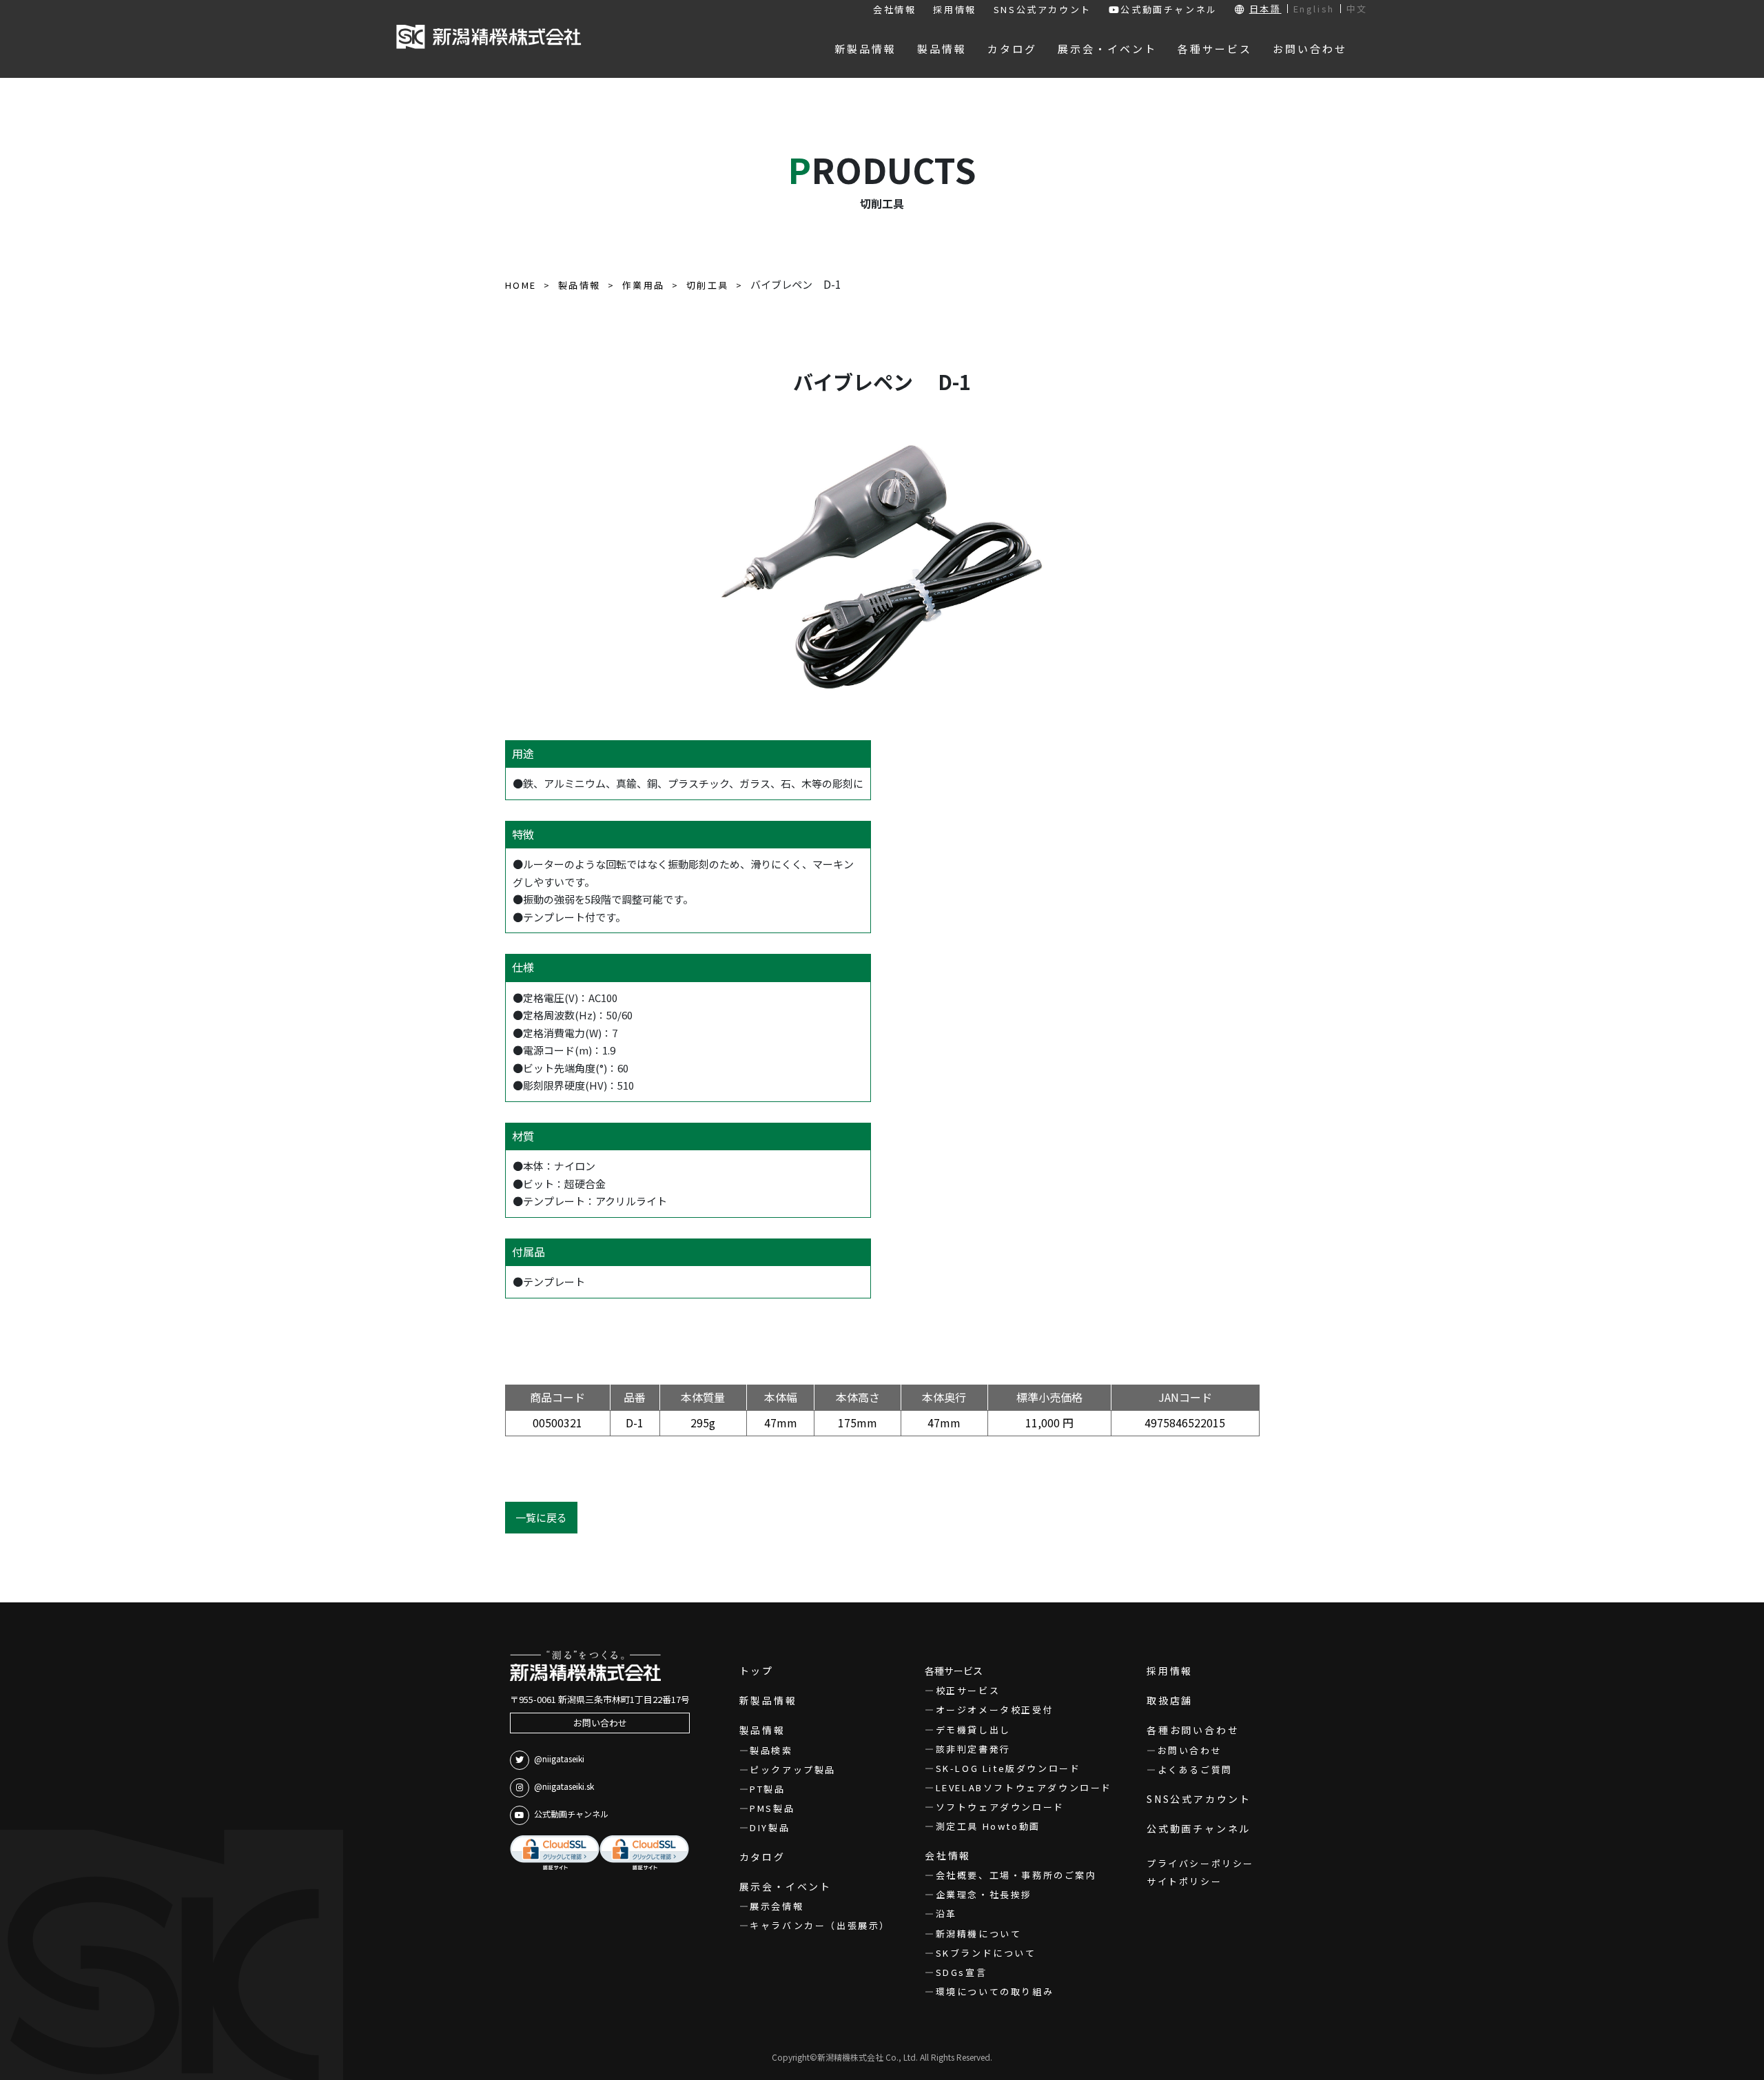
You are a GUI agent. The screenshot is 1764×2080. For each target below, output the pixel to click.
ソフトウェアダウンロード (1000, 1807)
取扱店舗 (1170, 1700)
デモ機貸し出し (973, 1730)
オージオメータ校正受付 (995, 1710)
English (1314, 9)
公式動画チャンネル (1169, 9)
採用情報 (954, 9)
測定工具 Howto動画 (988, 1826)
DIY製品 (770, 1827)
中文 (1357, 9)
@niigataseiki (559, 1758)
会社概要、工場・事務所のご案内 (1016, 1875)
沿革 (946, 1914)
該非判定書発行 (973, 1749)
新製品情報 (768, 1700)
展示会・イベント (786, 1886)
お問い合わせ (600, 1723)
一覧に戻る (541, 1517)
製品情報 (762, 1730)
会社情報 (894, 9)
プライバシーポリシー (1200, 1863)
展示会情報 (777, 1906)
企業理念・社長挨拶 (984, 1894)
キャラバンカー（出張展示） (820, 1925)
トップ (757, 1671)
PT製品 (767, 1789)
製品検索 (771, 1750)
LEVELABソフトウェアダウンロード (1024, 1787)
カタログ (762, 1857)
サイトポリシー (1184, 1881)
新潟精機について (978, 1934)
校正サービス (968, 1690)
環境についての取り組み (995, 1991)
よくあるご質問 (1195, 1770)
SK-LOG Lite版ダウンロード (1008, 1768)
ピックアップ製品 (793, 1770)
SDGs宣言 (961, 1972)
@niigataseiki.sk (564, 1786)
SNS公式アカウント (1043, 9)
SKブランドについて (986, 1953)
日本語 (1265, 9)
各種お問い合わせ (1193, 1730)
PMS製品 (772, 1808)
